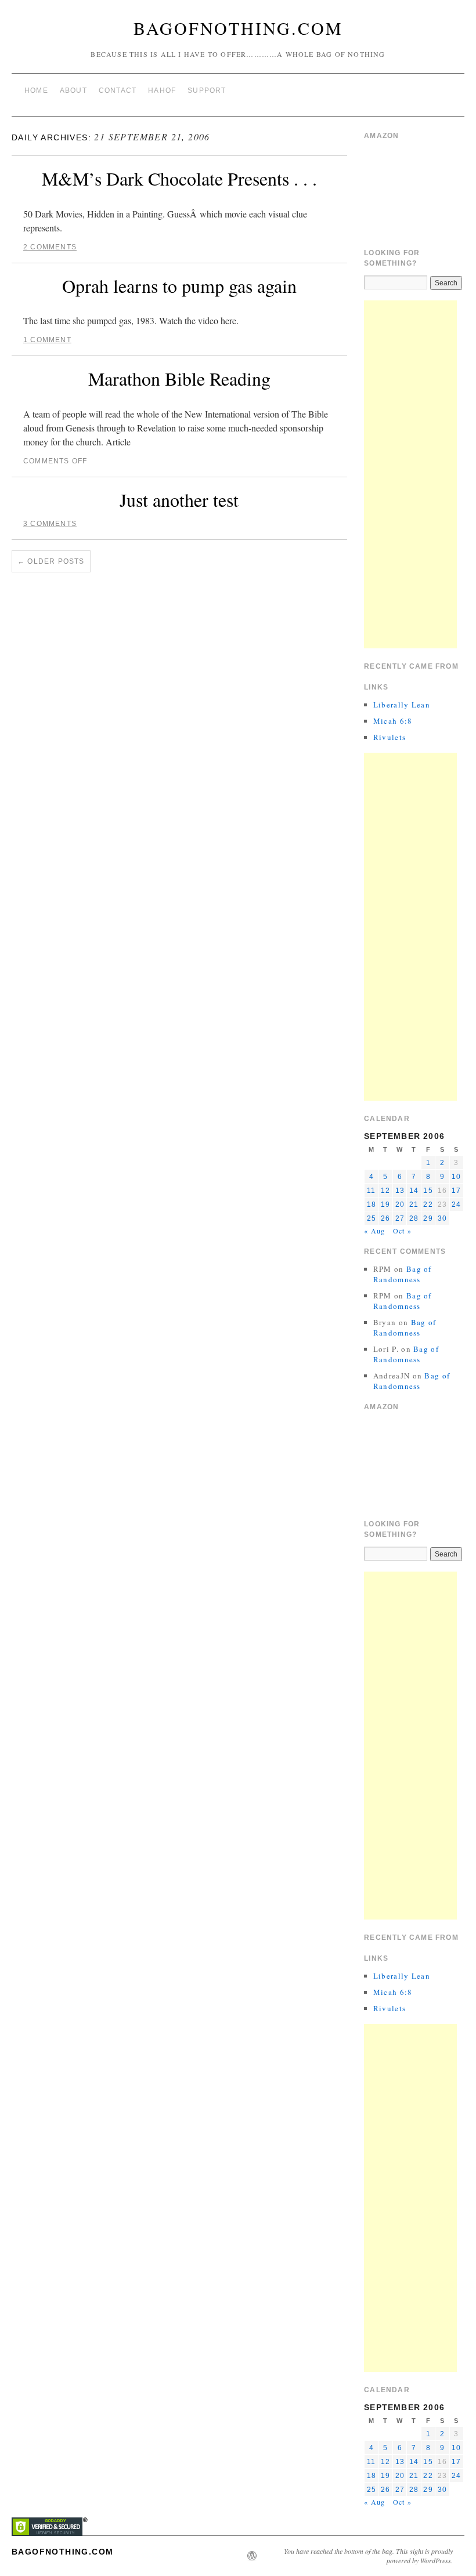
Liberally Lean (402, 705)
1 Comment (47, 340)
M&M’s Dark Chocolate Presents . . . (179, 178)
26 (385, 1218)
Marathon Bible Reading (179, 378)
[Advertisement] (410, 474)
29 (428, 1218)
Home (36, 90)
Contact (118, 90)
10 (456, 1177)
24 (456, 1204)
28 (414, 1218)
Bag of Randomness (403, 1274)
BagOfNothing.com (238, 28)
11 (371, 1191)
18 (372, 1204)
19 (385, 1204)
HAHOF (162, 90)
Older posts (51, 561)
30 (442, 1218)
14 (414, 1191)
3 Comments (50, 524)
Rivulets (390, 737)
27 (400, 1218)
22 (428, 1204)
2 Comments (50, 247)
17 (456, 1191)
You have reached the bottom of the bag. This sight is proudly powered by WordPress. (368, 2556)
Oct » (402, 1231)
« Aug (374, 1231)
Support (207, 90)
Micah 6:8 (393, 721)
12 (385, 1191)
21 (414, 1204)
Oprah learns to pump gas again (179, 286)
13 (400, 1191)
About (73, 90)
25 (372, 1218)
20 (400, 1204)
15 (428, 1191)
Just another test (179, 500)
